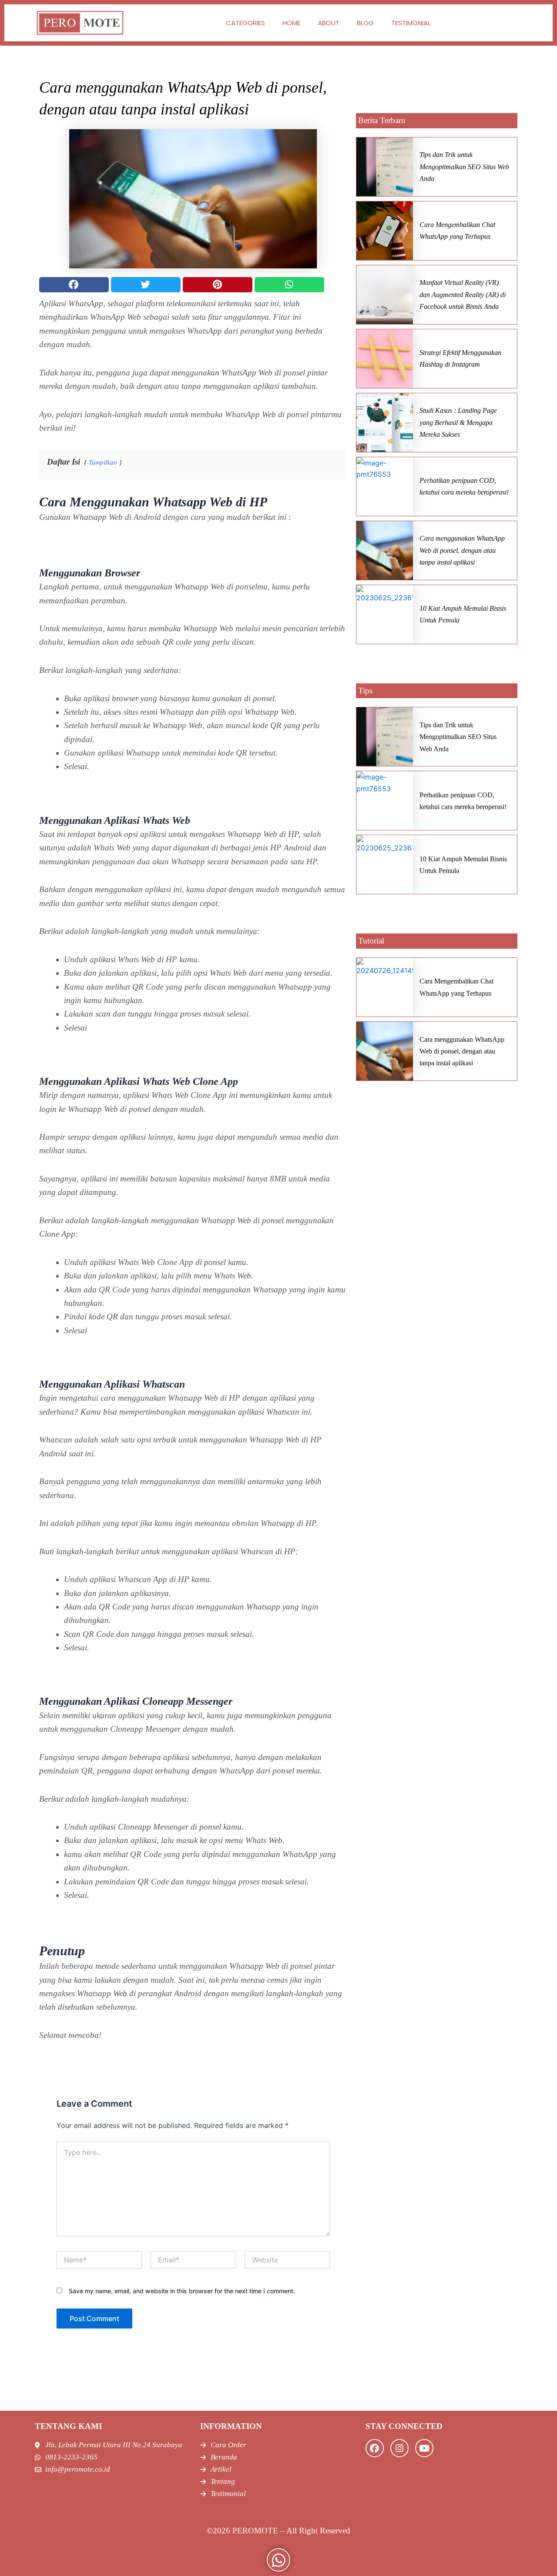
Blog (365, 23)
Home (291, 23)
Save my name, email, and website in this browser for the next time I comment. (182, 2291)
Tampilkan (103, 462)
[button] (74, 285)
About (329, 23)
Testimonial (411, 23)
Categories (245, 23)
